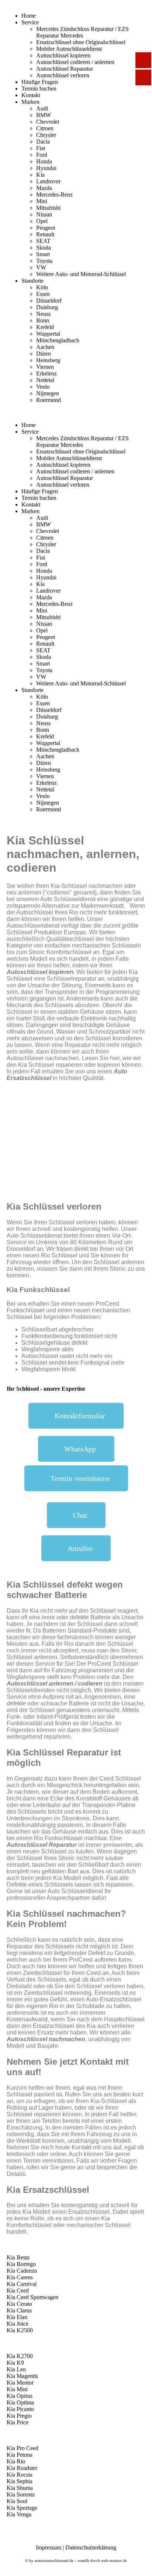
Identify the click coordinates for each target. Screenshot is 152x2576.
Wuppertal (48, 334)
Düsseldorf (49, 301)
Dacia (43, 142)
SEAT (43, 241)
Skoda (44, 248)
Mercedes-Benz (54, 195)
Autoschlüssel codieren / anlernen (75, 62)
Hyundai (46, 168)
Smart (43, 254)
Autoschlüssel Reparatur (65, 69)
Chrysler (46, 135)
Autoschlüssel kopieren (63, 55)
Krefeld (45, 327)
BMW (44, 115)
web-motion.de (114, 2561)
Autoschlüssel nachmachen (46, 2039)
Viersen (45, 367)
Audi (42, 108)
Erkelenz (46, 373)
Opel (42, 221)
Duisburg (47, 307)
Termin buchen (39, 89)
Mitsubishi (48, 208)
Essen (43, 294)
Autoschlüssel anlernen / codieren (55, 1684)
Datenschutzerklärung (91, 2547)
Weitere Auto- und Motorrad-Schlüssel (81, 274)
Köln (42, 287)
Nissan (44, 214)
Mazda (44, 188)
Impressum (49, 2547)
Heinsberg (48, 360)
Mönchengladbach (58, 340)
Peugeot (46, 228)
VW (41, 267)
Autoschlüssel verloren (63, 75)
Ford (42, 155)
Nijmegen (48, 393)
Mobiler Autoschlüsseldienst (69, 49)
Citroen (45, 128)
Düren (44, 354)
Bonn (43, 320)
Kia (40, 175)
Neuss (43, 314)
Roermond (49, 400)
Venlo (43, 387)
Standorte (32, 281)
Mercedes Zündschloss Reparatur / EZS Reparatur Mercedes (82, 32)
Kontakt (31, 95)
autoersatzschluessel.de (54, 2561)
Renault (45, 234)
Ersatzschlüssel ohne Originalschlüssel (81, 42)
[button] (76, 1416)
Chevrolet (48, 122)
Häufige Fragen (40, 82)
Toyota (44, 261)
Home (29, 16)
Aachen (45, 347)
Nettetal (45, 380)
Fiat (41, 148)
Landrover (48, 181)
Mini (42, 201)
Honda (44, 161)
